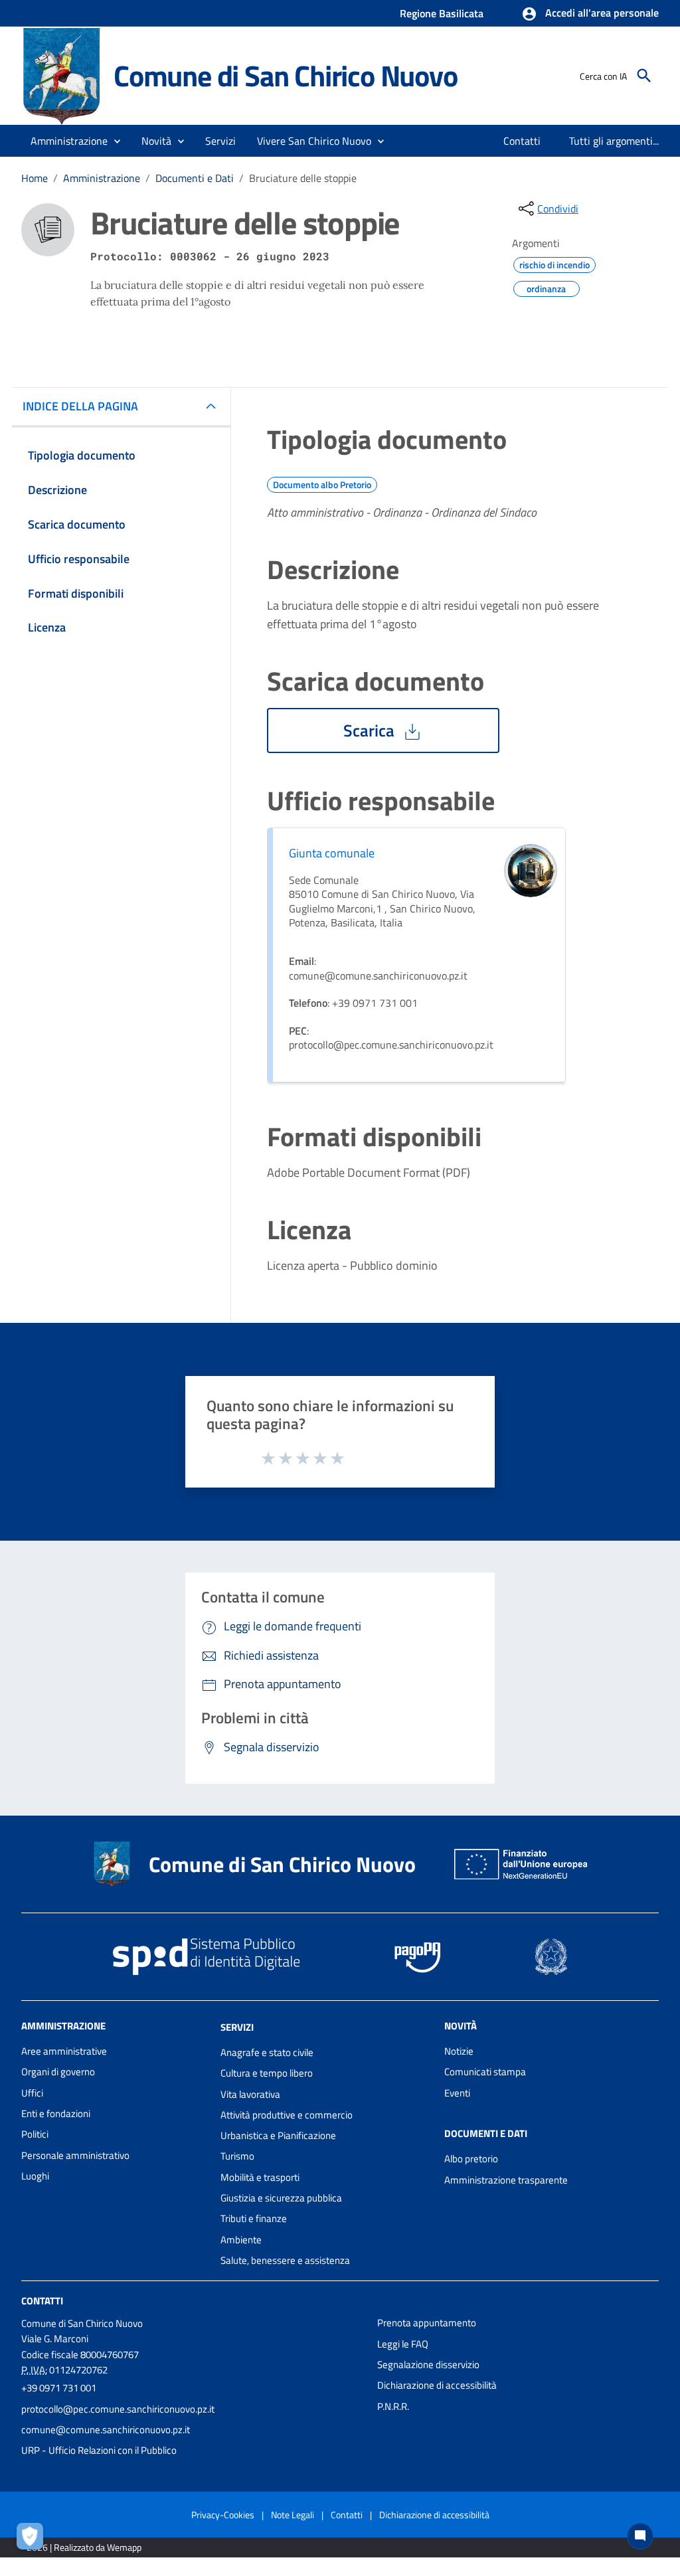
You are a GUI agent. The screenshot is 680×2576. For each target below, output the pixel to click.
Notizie (459, 2051)
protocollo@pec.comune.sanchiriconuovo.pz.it (118, 2409)
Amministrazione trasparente (506, 2180)
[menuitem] (522, 141)
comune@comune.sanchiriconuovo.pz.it (106, 2430)
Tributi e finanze (254, 2218)
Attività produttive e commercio (287, 2115)
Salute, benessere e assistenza (285, 2260)
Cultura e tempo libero (267, 2073)
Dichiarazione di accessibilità (437, 2385)
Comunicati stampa (485, 2072)
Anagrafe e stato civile (267, 2052)
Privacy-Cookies (223, 2515)
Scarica (371, 730)
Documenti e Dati (195, 178)
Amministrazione (102, 178)
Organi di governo (58, 2072)
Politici (35, 2134)
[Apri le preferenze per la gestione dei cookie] (33, 2539)
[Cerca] (644, 76)
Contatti (42, 2301)
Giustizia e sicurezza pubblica (281, 2198)
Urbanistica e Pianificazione (278, 2135)
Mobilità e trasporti (260, 2177)
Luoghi (35, 2176)
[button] (590, 14)
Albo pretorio (471, 2159)
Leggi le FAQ (403, 2344)
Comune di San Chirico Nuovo (286, 75)
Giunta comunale (332, 853)
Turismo (237, 2156)
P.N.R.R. (393, 2406)
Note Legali (293, 2515)
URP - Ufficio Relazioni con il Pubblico (99, 2450)
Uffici (32, 2093)
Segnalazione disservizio (428, 2364)
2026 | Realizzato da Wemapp (84, 2547)
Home (35, 178)
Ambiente (241, 2240)
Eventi (457, 2093)
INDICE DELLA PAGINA (80, 406)
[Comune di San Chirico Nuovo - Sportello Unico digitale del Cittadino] (61, 75)
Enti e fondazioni (56, 2113)
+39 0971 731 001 (59, 2388)
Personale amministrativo (75, 2155)
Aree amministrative (64, 2051)
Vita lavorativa (250, 2094)
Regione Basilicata (442, 13)
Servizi (237, 2027)
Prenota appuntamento (427, 2323)
